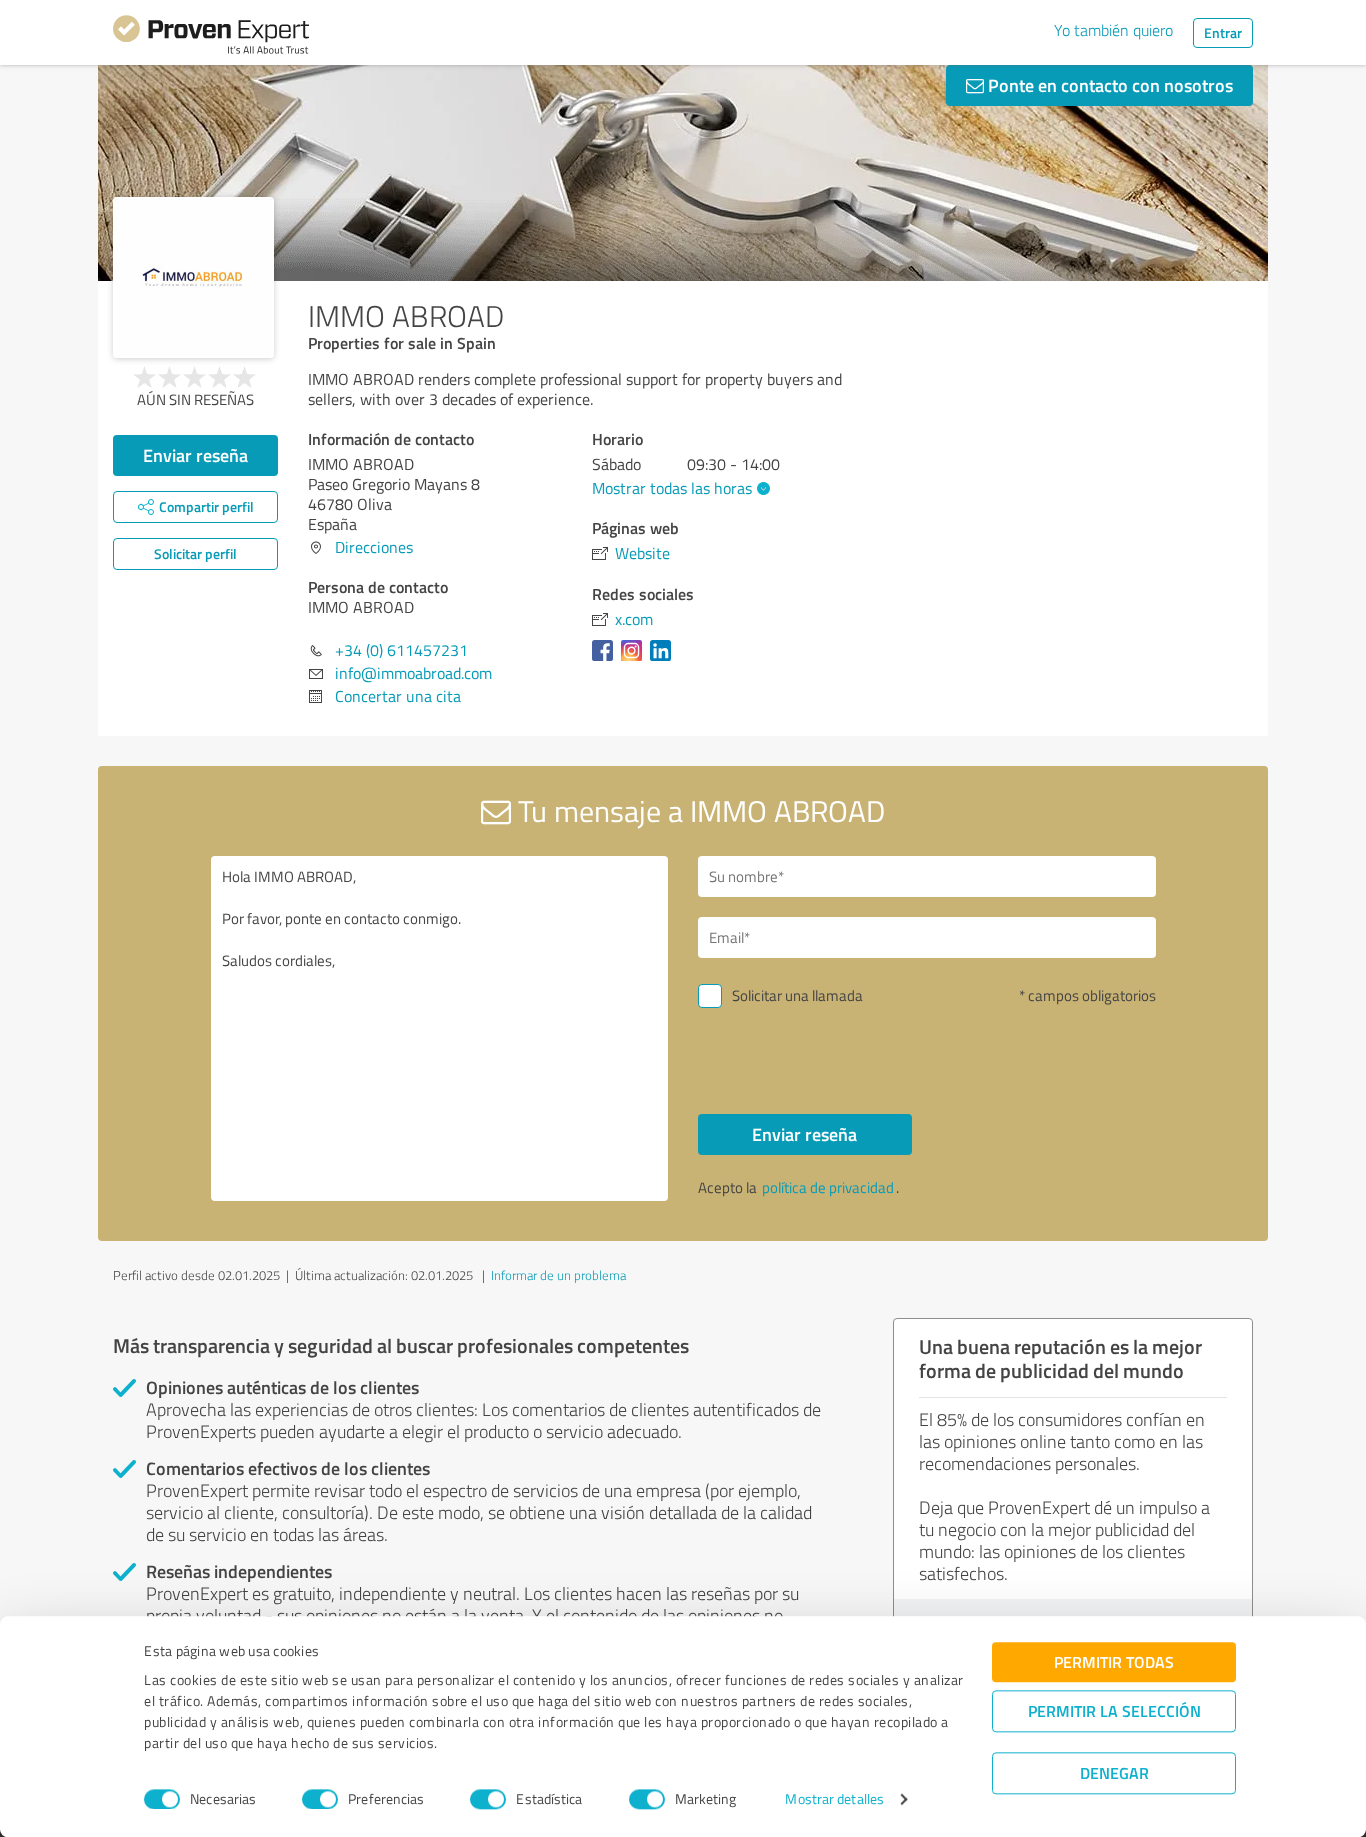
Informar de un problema (558, 1275)
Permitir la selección (1114, 1710)
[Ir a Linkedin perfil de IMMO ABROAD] (664, 660)
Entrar (1223, 32)
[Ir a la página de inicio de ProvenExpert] (211, 38)
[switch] (320, 1799)
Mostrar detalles (834, 1799)
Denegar (1114, 1772)
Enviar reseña (195, 455)
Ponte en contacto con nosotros (1108, 85)
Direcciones (374, 547)
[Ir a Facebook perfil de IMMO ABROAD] (606, 660)
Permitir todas (1114, 1661)
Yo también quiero (1113, 30)
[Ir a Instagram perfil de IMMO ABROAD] (635, 660)
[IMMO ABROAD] (193, 277)
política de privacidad (828, 1187)
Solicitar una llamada (797, 995)
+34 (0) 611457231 (401, 650)
